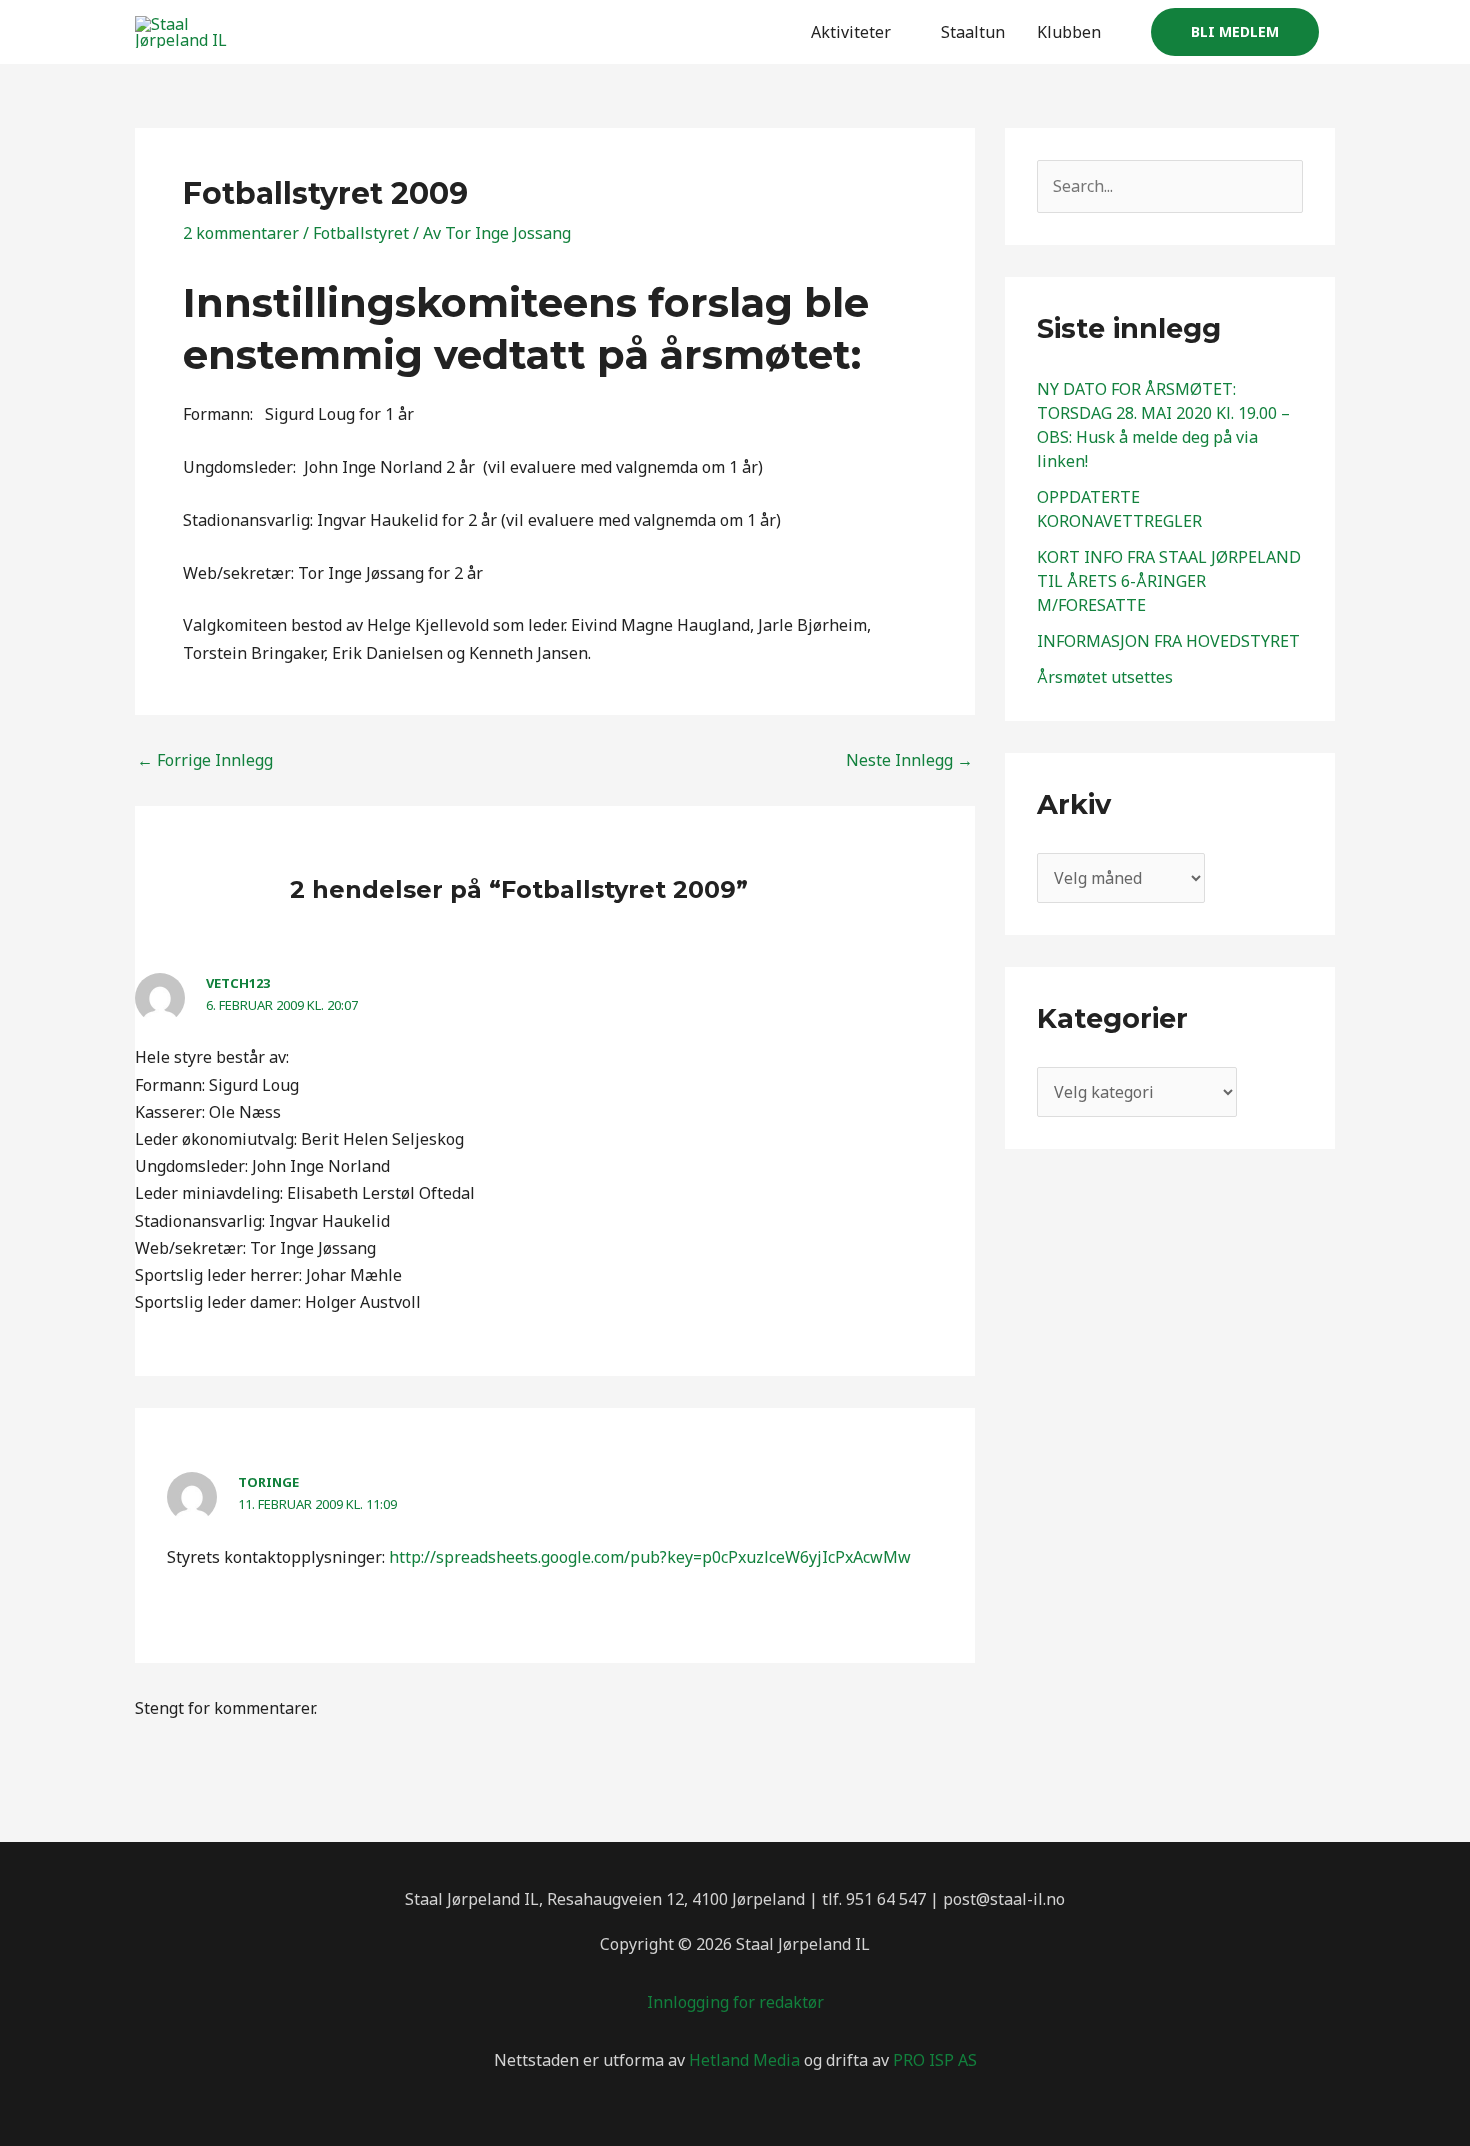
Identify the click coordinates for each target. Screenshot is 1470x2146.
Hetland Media (744, 2060)
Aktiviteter (851, 32)
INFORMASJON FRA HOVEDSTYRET (1168, 641)
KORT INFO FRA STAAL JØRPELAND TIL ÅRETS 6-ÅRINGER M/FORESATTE (1169, 581)
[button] (1235, 32)
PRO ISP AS (935, 2060)
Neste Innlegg (909, 760)
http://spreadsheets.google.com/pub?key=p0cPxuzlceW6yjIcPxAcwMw (650, 1557)
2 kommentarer (241, 233)
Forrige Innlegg (205, 760)
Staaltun (973, 32)
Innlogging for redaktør (735, 2002)
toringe (268, 1482)
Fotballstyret (361, 233)
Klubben (1069, 32)
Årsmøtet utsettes (1105, 677)
